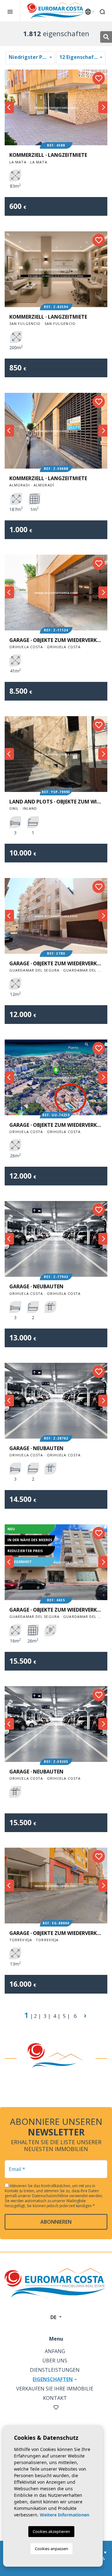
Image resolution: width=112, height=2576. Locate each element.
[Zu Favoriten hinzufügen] (99, 78)
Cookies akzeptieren (51, 2531)
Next (103, 107)
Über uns (55, 2361)
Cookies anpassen (51, 2549)
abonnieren (56, 2222)
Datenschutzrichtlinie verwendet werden (67, 2196)
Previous (9, 107)
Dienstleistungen (55, 2370)
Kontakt (55, 2398)
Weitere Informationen (65, 2515)
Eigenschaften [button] (53, 2379)
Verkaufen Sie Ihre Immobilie (55, 2389)
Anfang (55, 2351)
